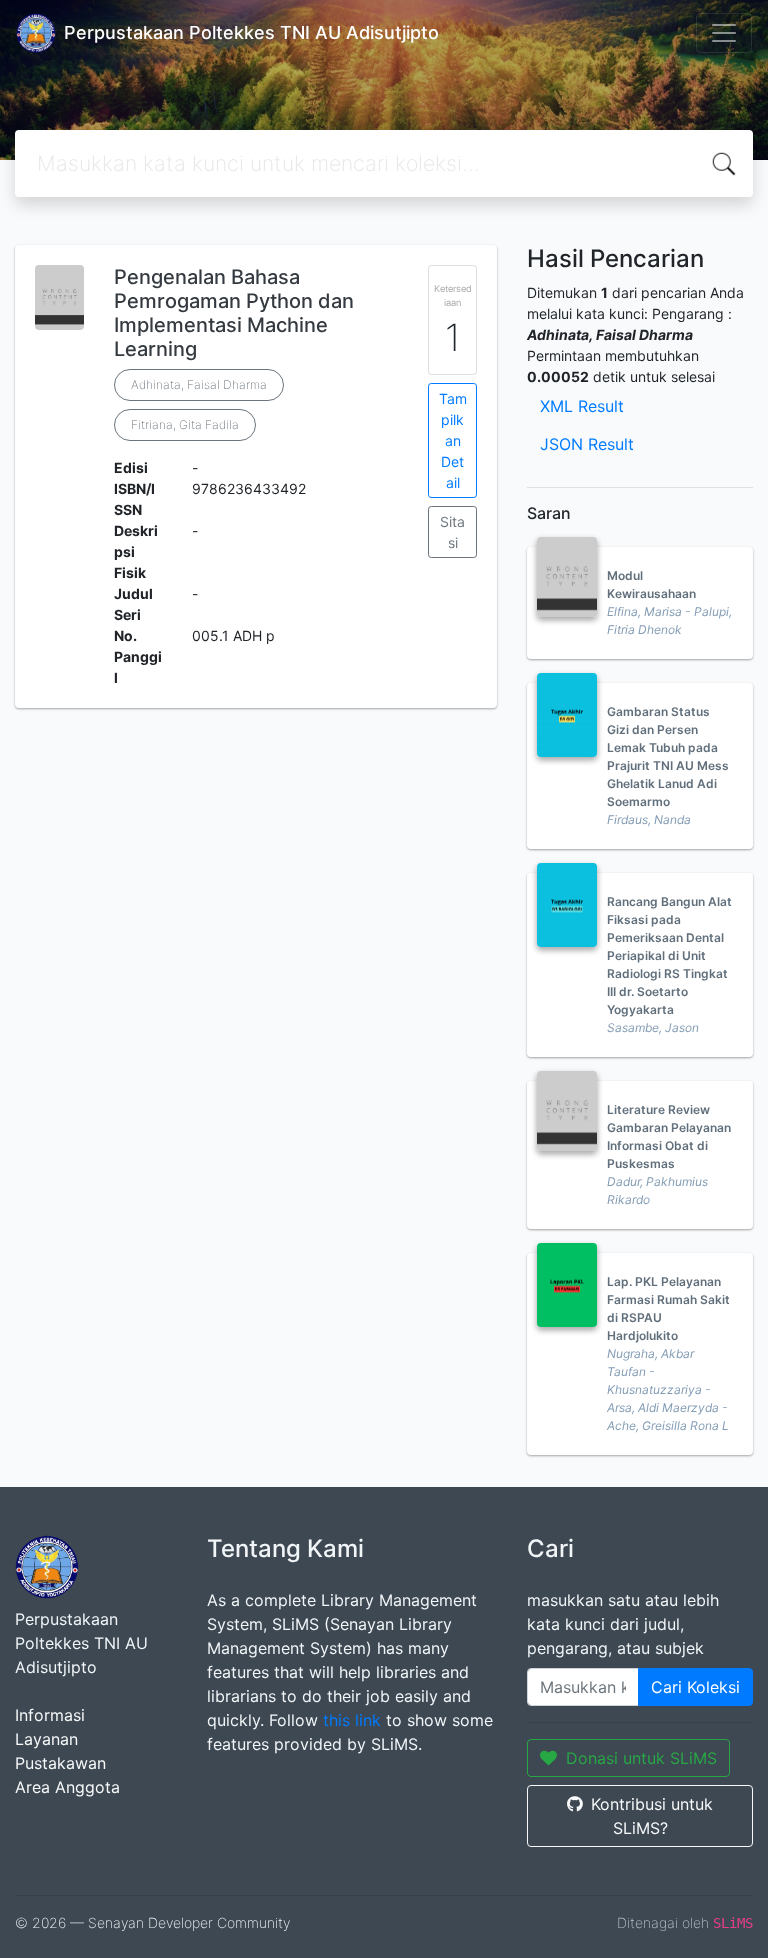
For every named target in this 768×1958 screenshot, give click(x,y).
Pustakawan (60, 1763)
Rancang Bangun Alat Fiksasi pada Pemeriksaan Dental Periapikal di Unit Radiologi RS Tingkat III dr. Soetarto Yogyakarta (669, 955)
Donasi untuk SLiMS (641, 1758)
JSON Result (587, 444)
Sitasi (452, 532)
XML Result (582, 406)
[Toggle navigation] (724, 33)
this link (352, 1720)
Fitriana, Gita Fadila (185, 424)
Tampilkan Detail (453, 440)
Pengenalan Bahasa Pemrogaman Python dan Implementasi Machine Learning (234, 313)
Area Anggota (67, 1787)
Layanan (46, 1739)
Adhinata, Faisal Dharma (199, 384)
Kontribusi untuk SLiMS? (652, 1816)
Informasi (50, 1715)
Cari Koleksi (695, 1687)
